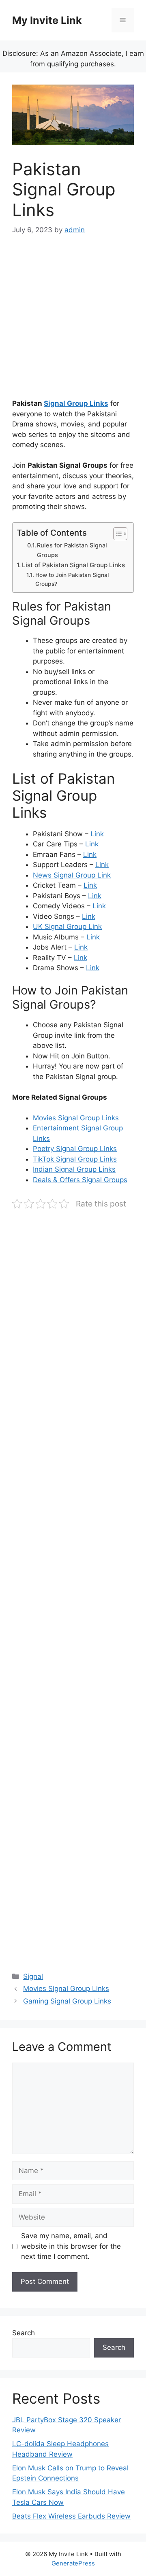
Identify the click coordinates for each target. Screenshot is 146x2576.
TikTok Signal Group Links (75, 1159)
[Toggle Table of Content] (116, 534)
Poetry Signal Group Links (75, 1149)
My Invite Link (47, 20)
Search (24, 2333)
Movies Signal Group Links (76, 1118)
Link (97, 834)
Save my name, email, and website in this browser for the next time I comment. (71, 2246)
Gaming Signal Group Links (67, 2001)
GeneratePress (73, 2563)
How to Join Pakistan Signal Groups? (72, 579)
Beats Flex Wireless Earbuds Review (71, 2516)
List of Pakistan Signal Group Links (73, 565)
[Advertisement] (73, 322)
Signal (33, 1976)
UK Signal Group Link (67, 927)
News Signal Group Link (72, 875)
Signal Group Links (76, 403)
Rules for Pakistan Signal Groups (72, 550)
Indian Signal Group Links (74, 1169)
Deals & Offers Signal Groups (80, 1180)
